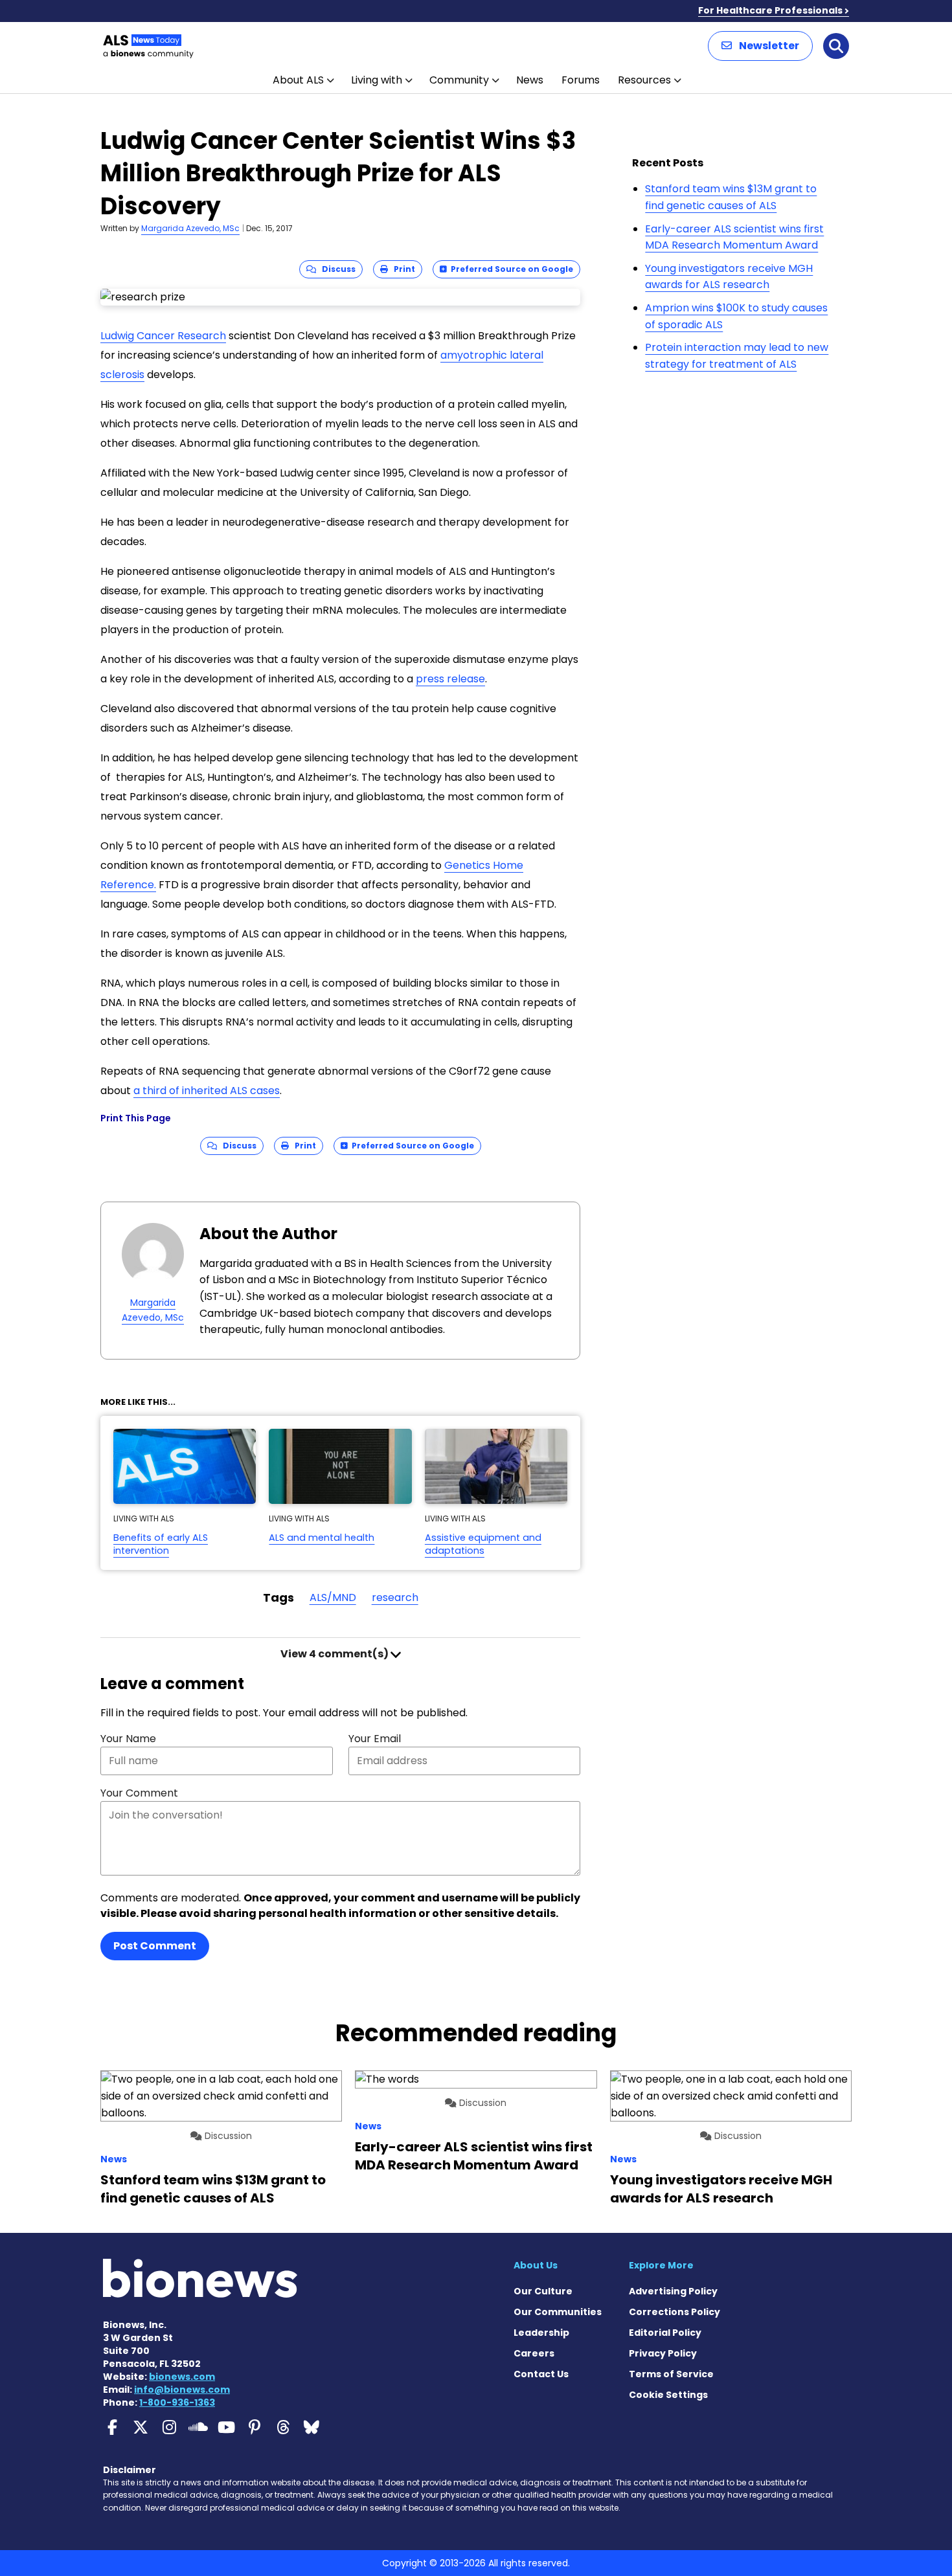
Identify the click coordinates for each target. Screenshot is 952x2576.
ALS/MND (333, 1597)
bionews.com (182, 2377)
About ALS (298, 80)
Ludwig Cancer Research (163, 336)
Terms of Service (671, 2374)
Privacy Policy (663, 2353)
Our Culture (543, 2291)
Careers (534, 2353)
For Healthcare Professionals (770, 10)
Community (459, 80)
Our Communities (558, 2312)
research (395, 1597)
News (530, 80)
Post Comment (155, 1946)
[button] (760, 46)
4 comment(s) (335, 1654)
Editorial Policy (665, 2333)
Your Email (375, 1739)
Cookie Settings (668, 2395)
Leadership (541, 2333)
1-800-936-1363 (177, 2402)
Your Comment (139, 1793)
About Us (536, 2265)
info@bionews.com (182, 2390)
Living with (377, 80)
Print (402, 269)
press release (450, 679)
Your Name (128, 1739)
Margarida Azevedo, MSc (190, 228)
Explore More (661, 2265)
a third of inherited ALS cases (207, 1091)
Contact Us (541, 2374)
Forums (581, 80)
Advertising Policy (673, 2291)
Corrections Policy (674, 2312)
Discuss (336, 269)
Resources (644, 80)
